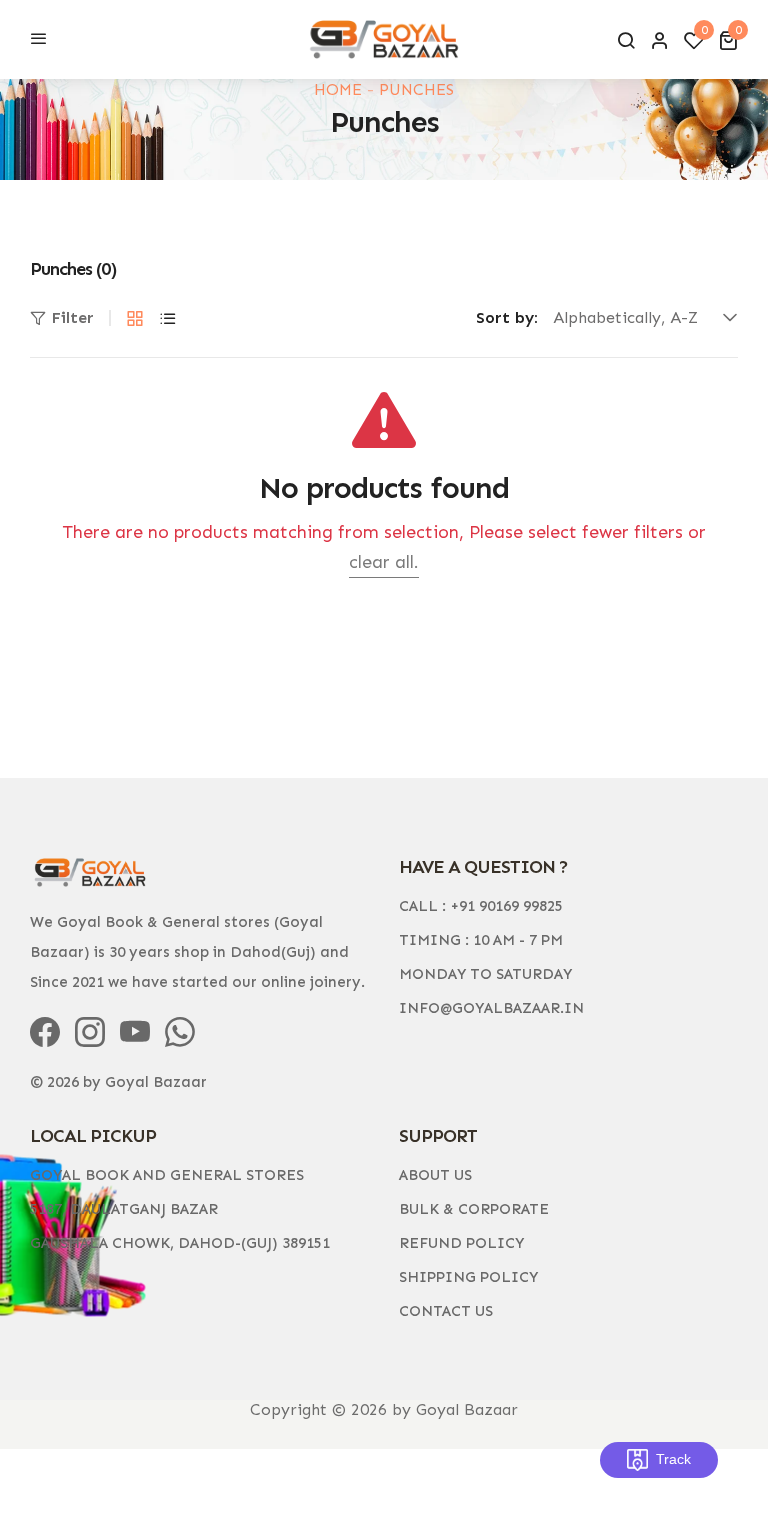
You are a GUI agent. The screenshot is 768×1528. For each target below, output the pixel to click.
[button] (728, 40)
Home (338, 89)
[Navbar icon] (39, 40)
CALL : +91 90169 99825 (481, 906)
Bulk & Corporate (474, 1209)
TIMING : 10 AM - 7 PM (481, 940)
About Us (435, 1175)
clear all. (384, 562)
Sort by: (507, 318)
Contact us (446, 1311)
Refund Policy (461, 1243)
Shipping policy (468, 1277)
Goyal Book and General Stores (167, 1175)
